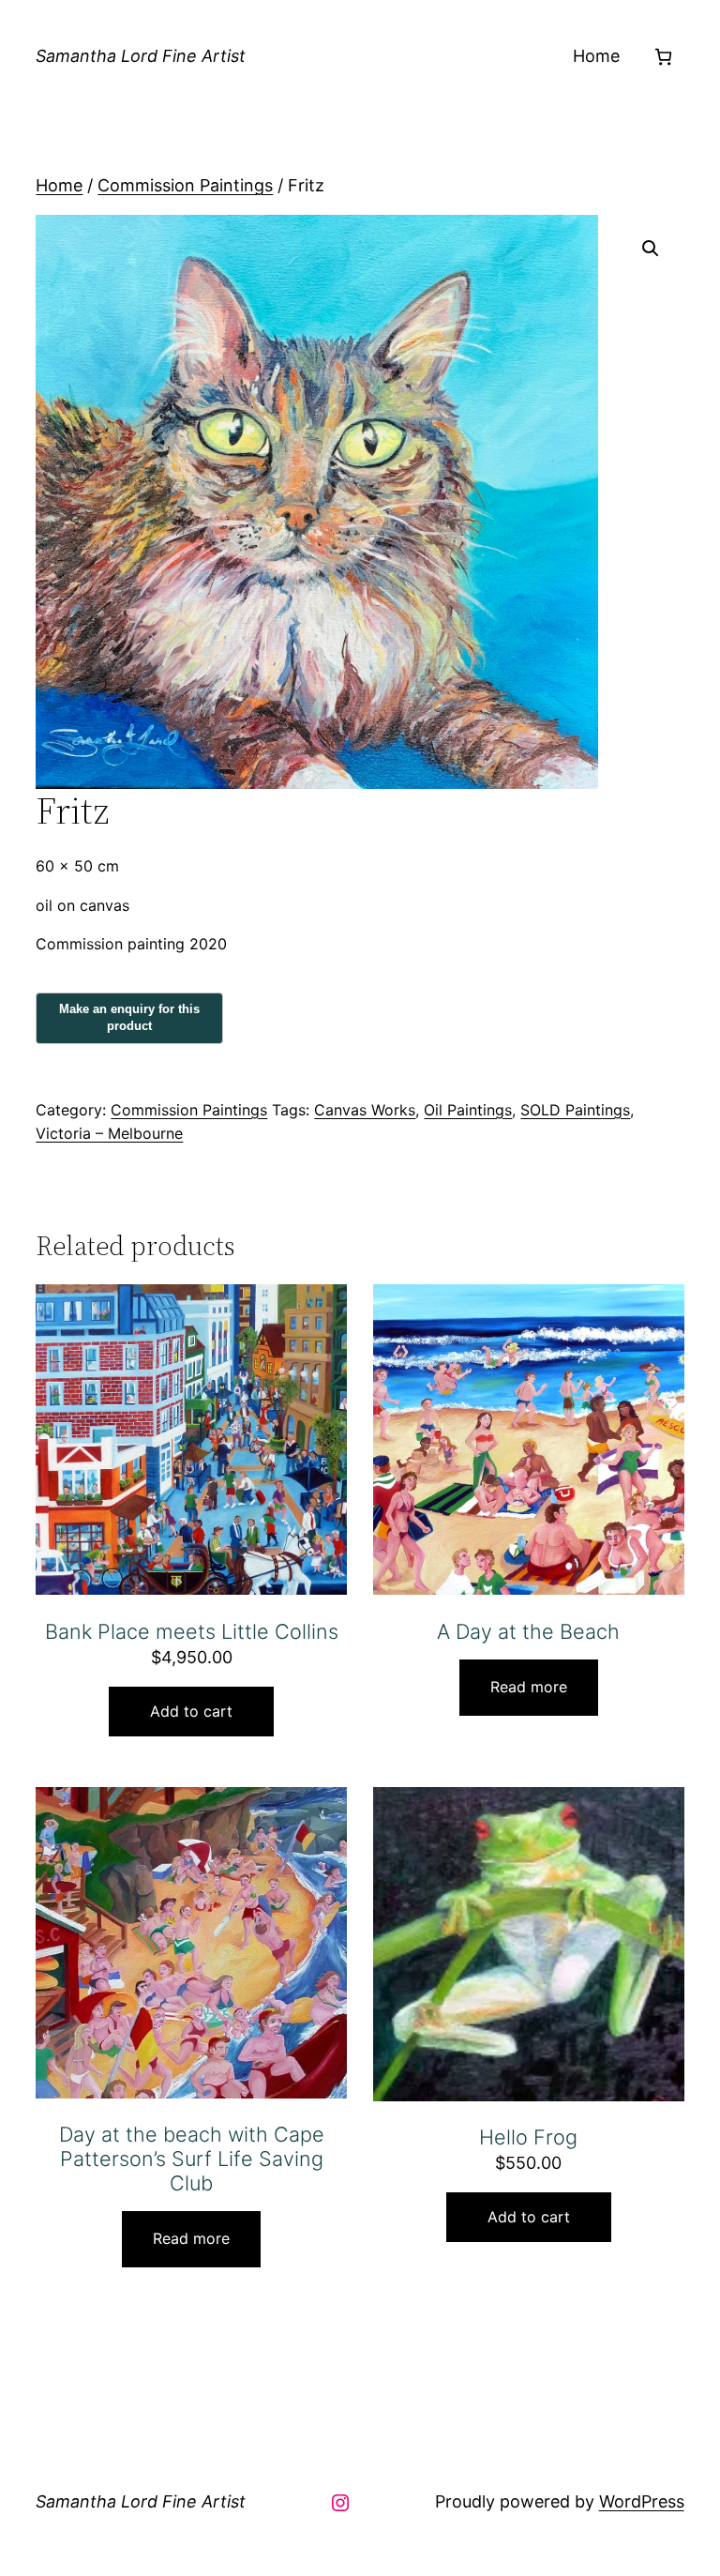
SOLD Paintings (575, 1110)
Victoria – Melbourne (109, 1133)
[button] (651, 249)
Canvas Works (365, 1110)
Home (596, 56)
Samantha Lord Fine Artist (141, 56)
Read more (529, 1687)
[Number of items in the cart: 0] (663, 57)
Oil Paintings (468, 1110)
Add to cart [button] (191, 1711)
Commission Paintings (185, 185)
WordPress (642, 2501)
